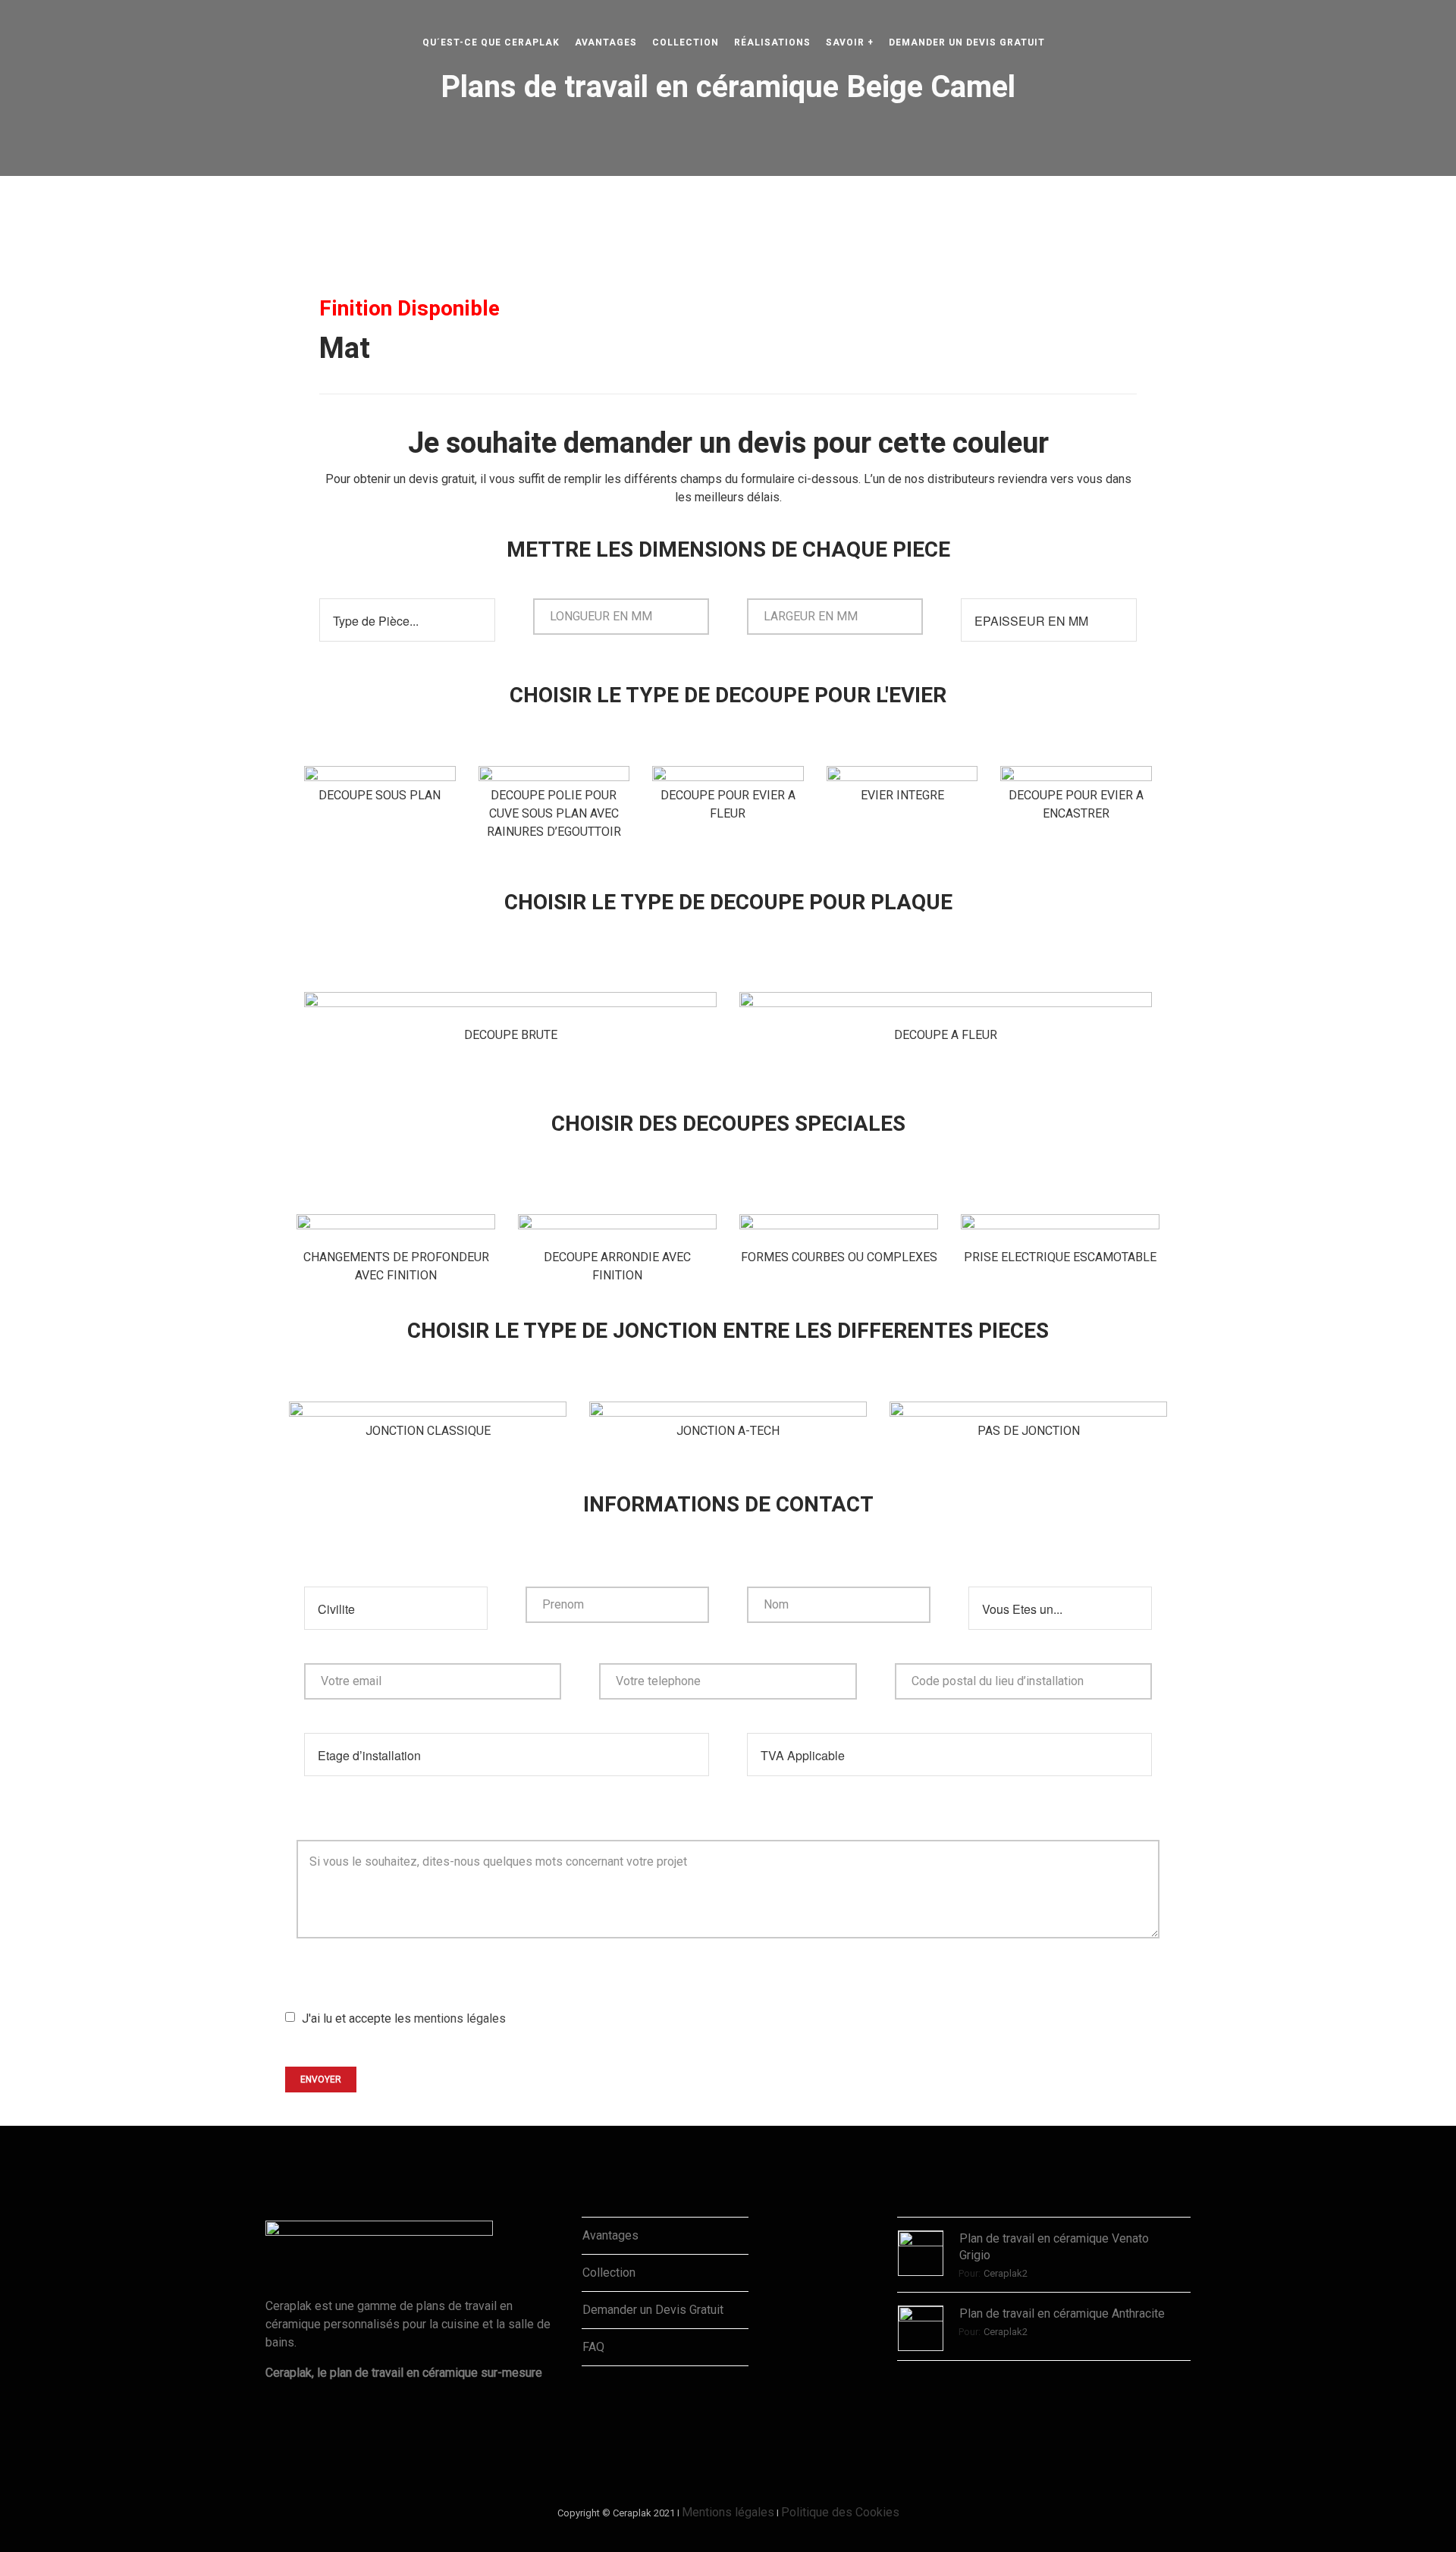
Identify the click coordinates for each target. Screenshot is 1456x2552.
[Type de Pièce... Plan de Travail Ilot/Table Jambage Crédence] (407, 611)
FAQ (593, 2347)
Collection (609, 2273)
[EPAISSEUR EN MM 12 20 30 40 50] (1049, 611)
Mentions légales (728, 2512)
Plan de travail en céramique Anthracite (1062, 2313)
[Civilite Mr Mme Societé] (396, 1599)
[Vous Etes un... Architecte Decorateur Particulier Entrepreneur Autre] (1060, 1599)
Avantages (610, 2235)
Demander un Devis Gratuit (653, 2310)
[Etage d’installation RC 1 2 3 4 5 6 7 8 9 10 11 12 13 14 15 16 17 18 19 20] (507, 1745)
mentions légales (460, 2018)
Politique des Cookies (840, 2512)
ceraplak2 (1006, 2273)
